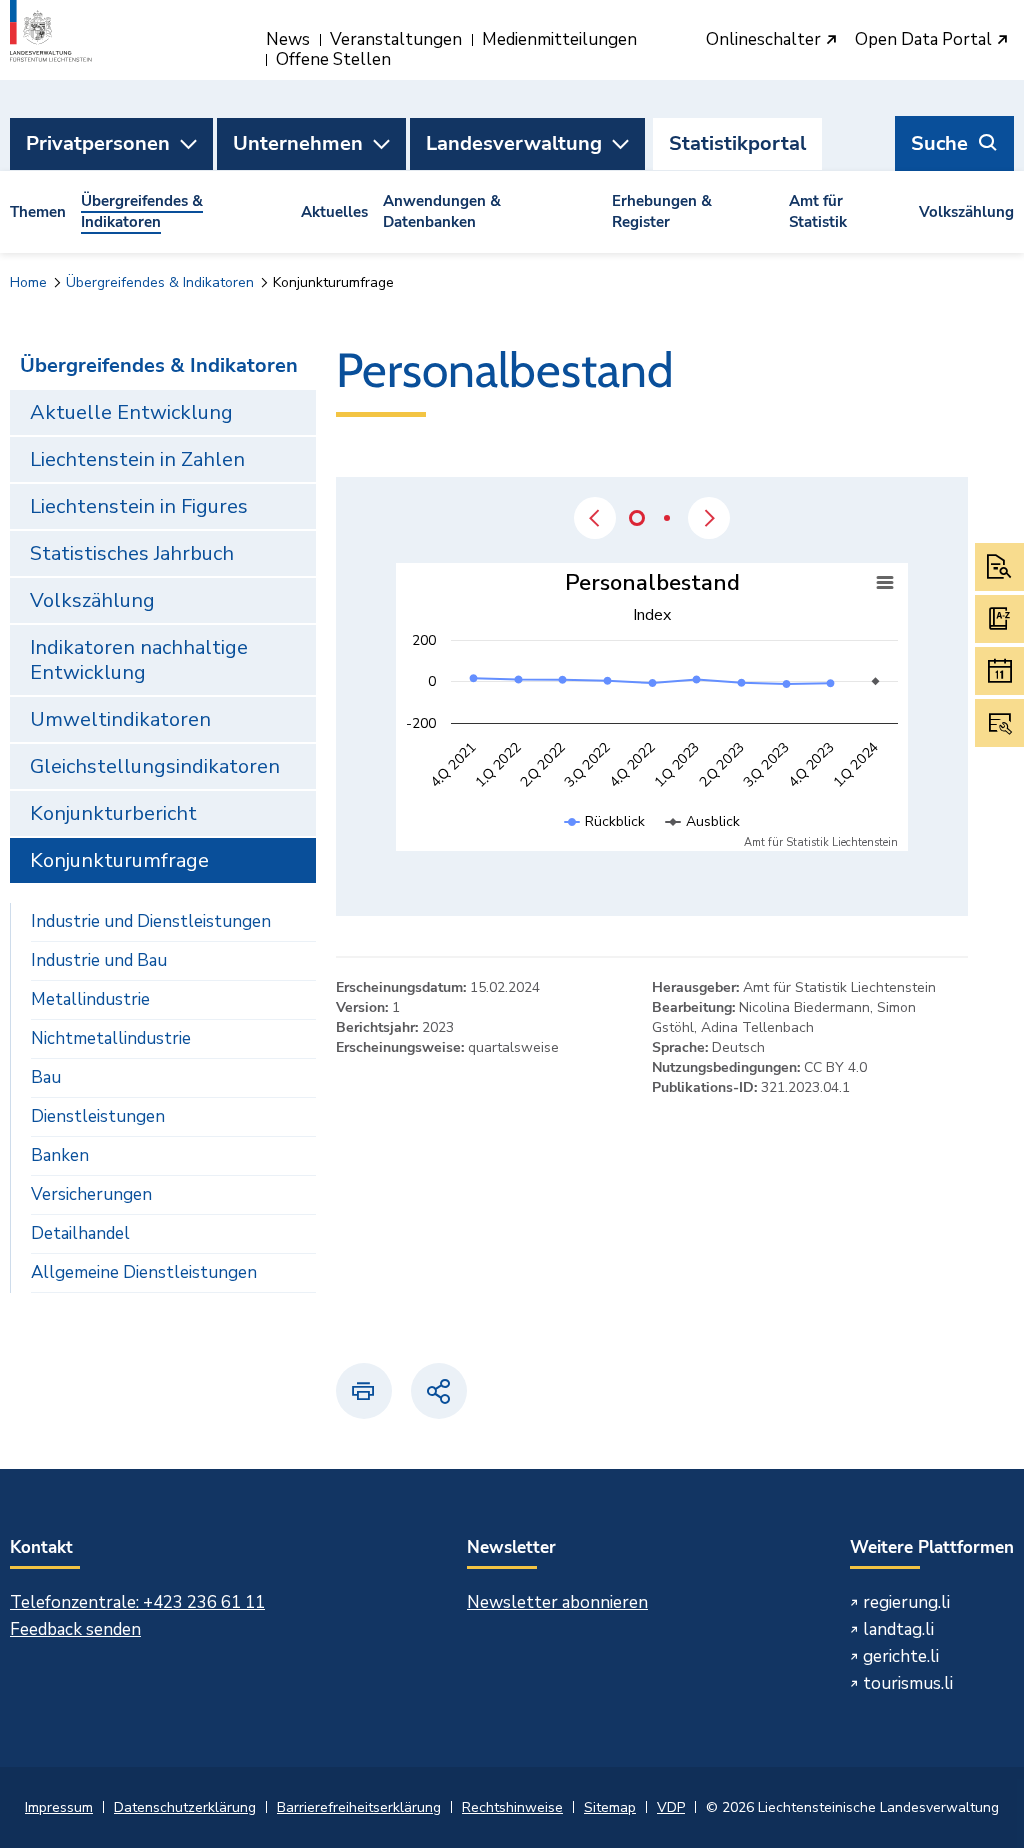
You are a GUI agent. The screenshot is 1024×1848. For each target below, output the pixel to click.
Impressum (59, 1807)
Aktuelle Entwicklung (131, 412)
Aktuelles (334, 212)
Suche (939, 143)
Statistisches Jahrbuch (132, 553)
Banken (60, 1155)
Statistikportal (737, 143)
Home (28, 282)
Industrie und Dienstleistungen (151, 921)
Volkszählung (966, 212)
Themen (38, 212)
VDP (671, 1807)
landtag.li (898, 1629)
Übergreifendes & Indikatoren (142, 211)
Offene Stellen (333, 59)
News (288, 39)
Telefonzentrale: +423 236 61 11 (137, 1602)
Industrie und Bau (99, 960)
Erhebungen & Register (662, 211)
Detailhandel (80, 1233)
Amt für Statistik (818, 211)
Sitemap (610, 1807)
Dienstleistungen (98, 1116)
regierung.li (906, 1602)
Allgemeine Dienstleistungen (144, 1272)
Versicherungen (91, 1194)
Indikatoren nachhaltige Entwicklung (139, 660)
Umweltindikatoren (120, 719)
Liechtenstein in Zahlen (137, 459)
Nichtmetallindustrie (111, 1038)
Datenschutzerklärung (185, 1807)
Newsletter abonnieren (557, 1602)
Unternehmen (298, 143)
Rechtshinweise (512, 1807)
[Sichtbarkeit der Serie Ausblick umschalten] (703, 841)
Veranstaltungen (396, 39)
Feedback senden (75, 1629)
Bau (46, 1077)
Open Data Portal (925, 40)
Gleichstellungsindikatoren (155, 766)
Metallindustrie (90, 999)
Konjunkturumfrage (119, 860)
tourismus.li (908, 1683)
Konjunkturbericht (113, 813)
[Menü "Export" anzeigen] (885, 583)
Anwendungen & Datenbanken (442, 211)
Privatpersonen (98, 143)
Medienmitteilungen (559, 39)
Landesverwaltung (514, 143)
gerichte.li (901, 1656)
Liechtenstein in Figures (139, 506)
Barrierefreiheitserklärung (359, 1807)
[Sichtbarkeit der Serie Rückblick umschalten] (605, 841)
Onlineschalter (765, 40)
